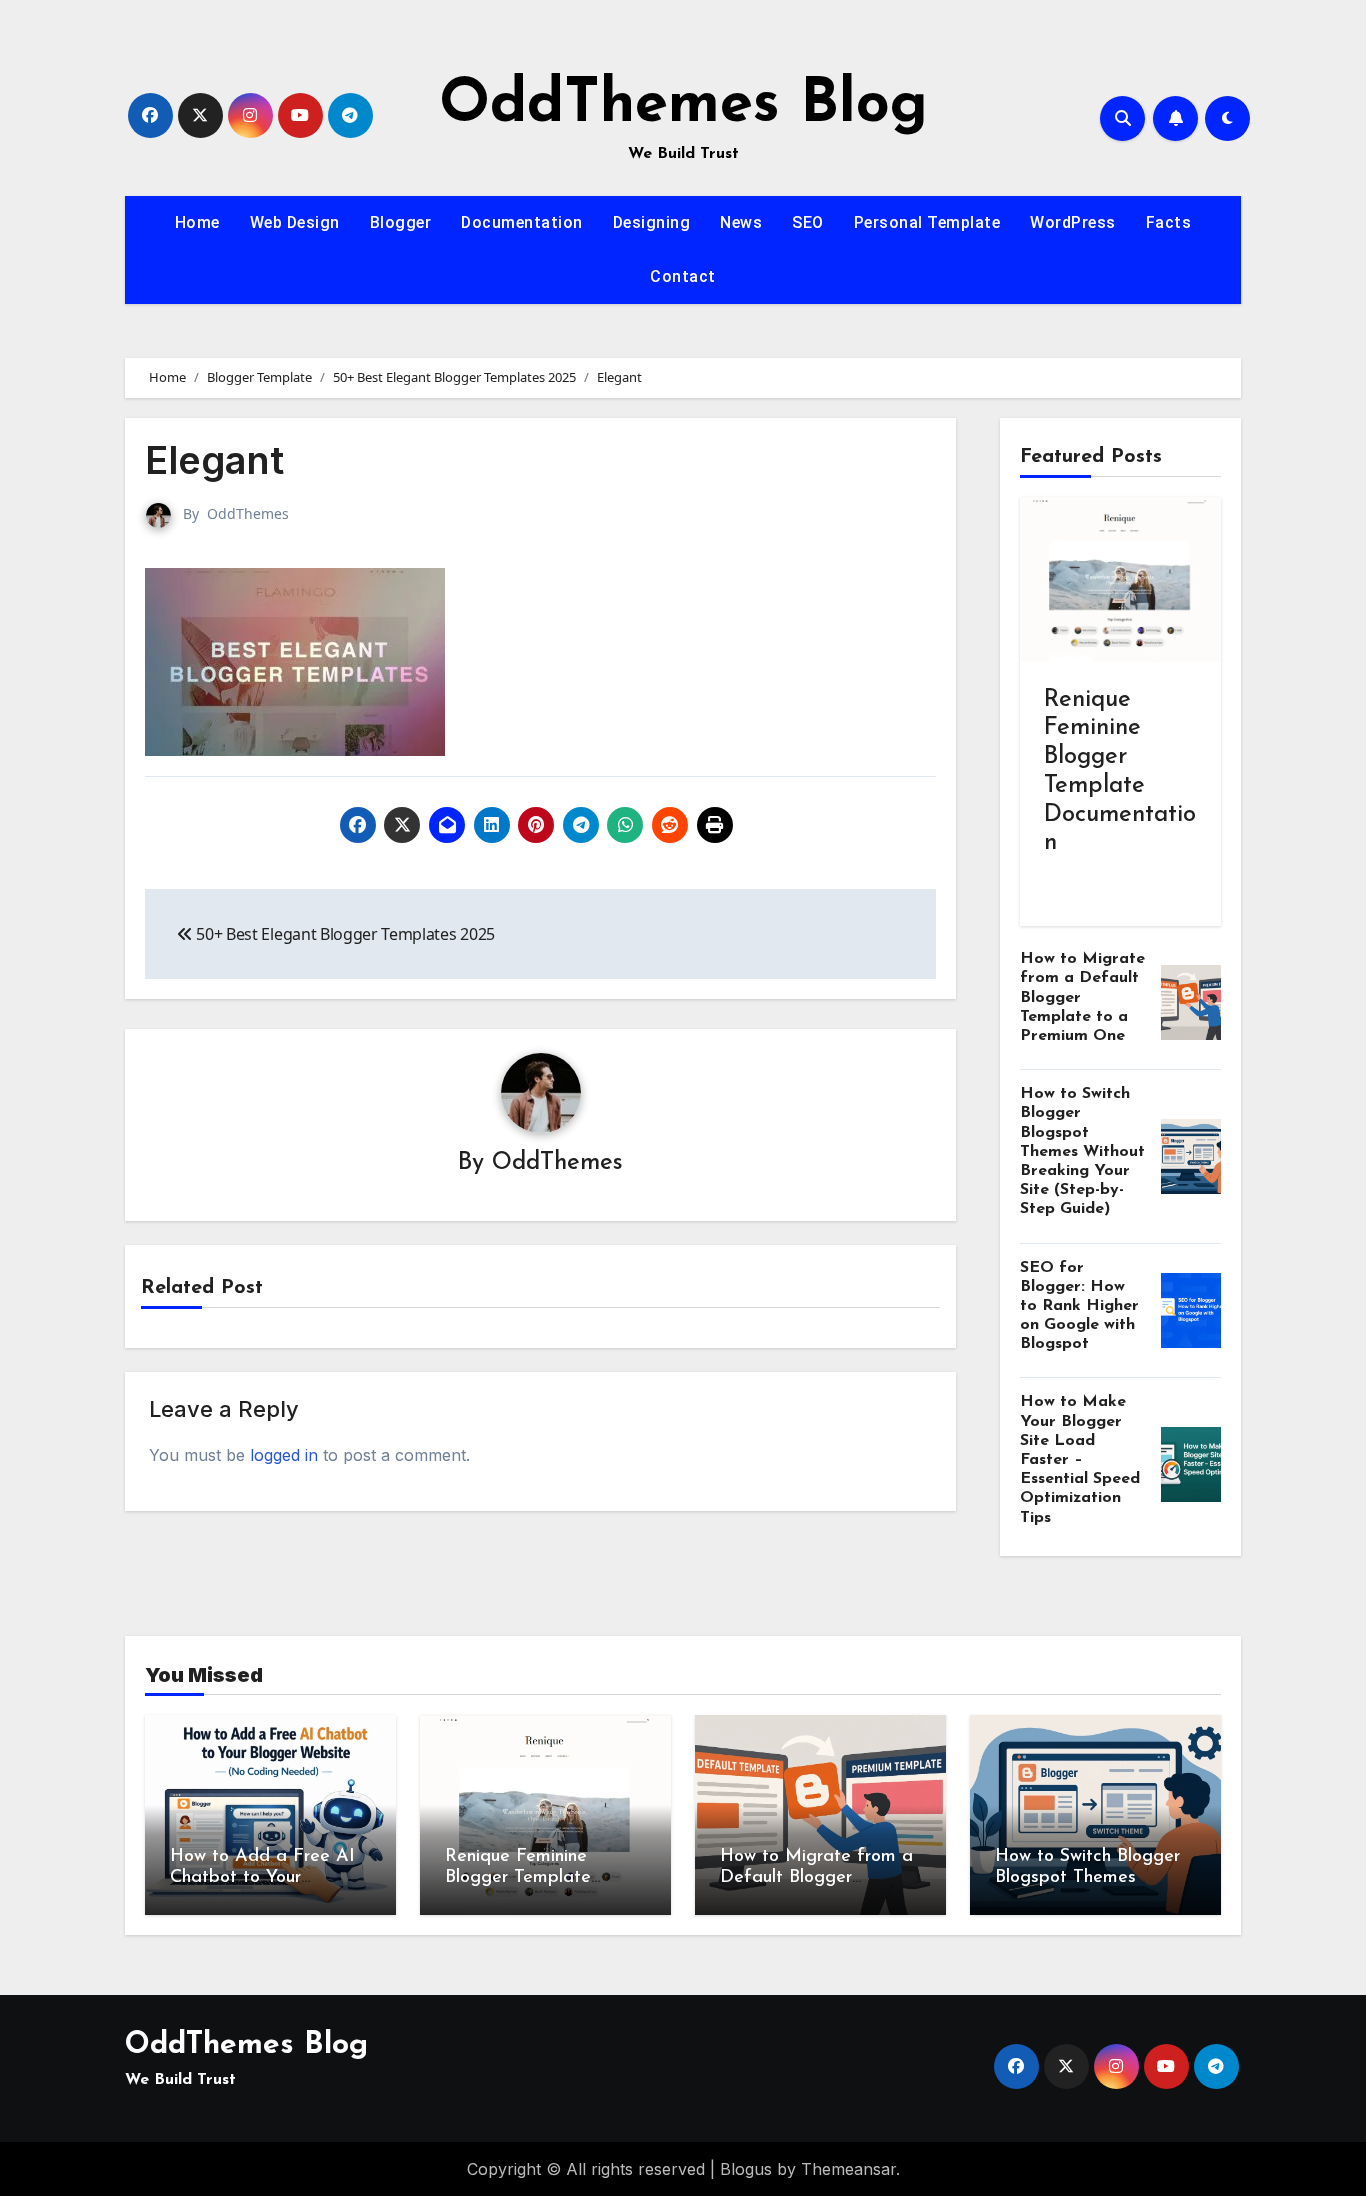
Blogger (401, 222)
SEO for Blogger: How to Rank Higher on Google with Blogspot (1079, 1306)
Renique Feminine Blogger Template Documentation (518, 1878)
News (741, 222)
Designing (652, 222)
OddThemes (248, 513)
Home (197, 222)
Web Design (295, 222)
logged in (284, 1455)
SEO (808, 222)
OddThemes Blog (683, 106)
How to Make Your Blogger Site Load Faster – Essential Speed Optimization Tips (1080, 1459)
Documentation (522, 222)
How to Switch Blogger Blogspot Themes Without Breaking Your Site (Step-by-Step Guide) (1082, 1151)
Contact (683, 276)
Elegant (214, 460)
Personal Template (927, 222)
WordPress (1073, 222)
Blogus (746, 2169)
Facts (1169, 222)
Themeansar (848, 2169)
